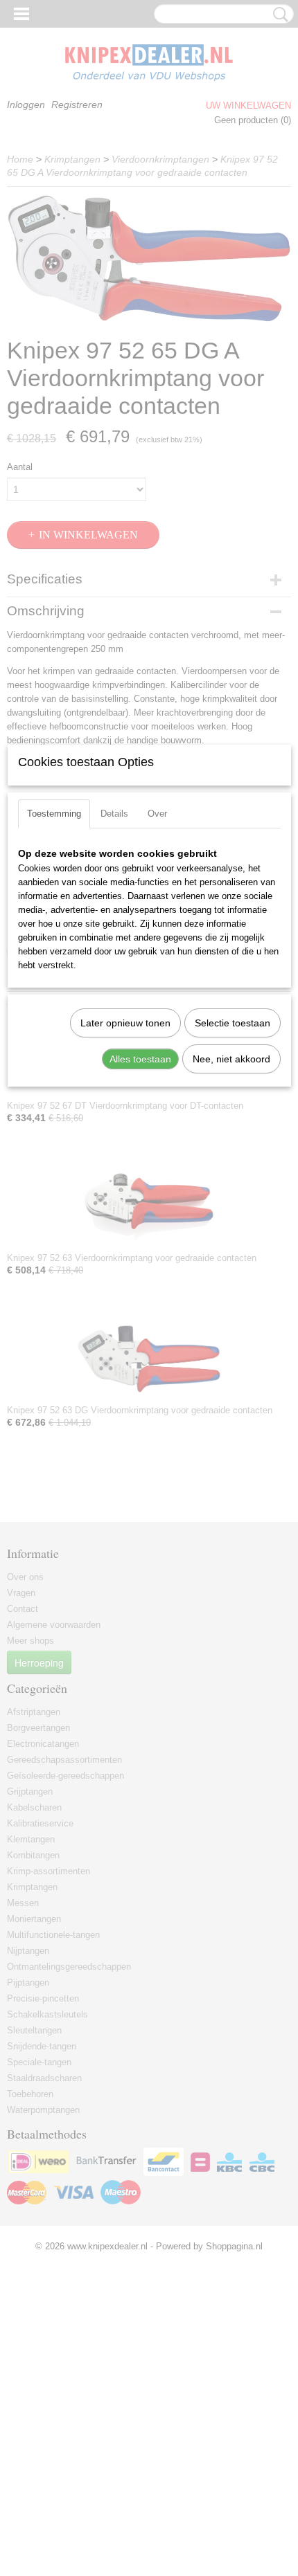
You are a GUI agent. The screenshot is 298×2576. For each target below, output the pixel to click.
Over (157, 814)
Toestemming (54, 814)
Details (114, 814)
